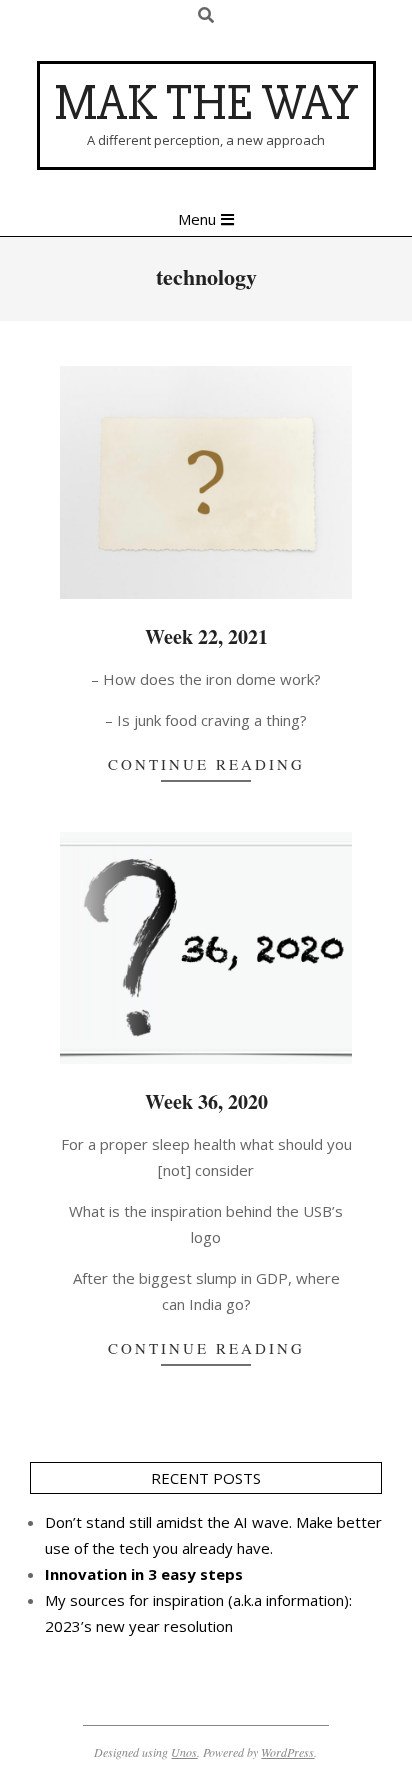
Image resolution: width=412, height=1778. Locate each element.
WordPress (287, 1752)
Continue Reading (206, 764)
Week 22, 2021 (206, 636)
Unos (184, 1752)
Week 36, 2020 (206, 1101)
